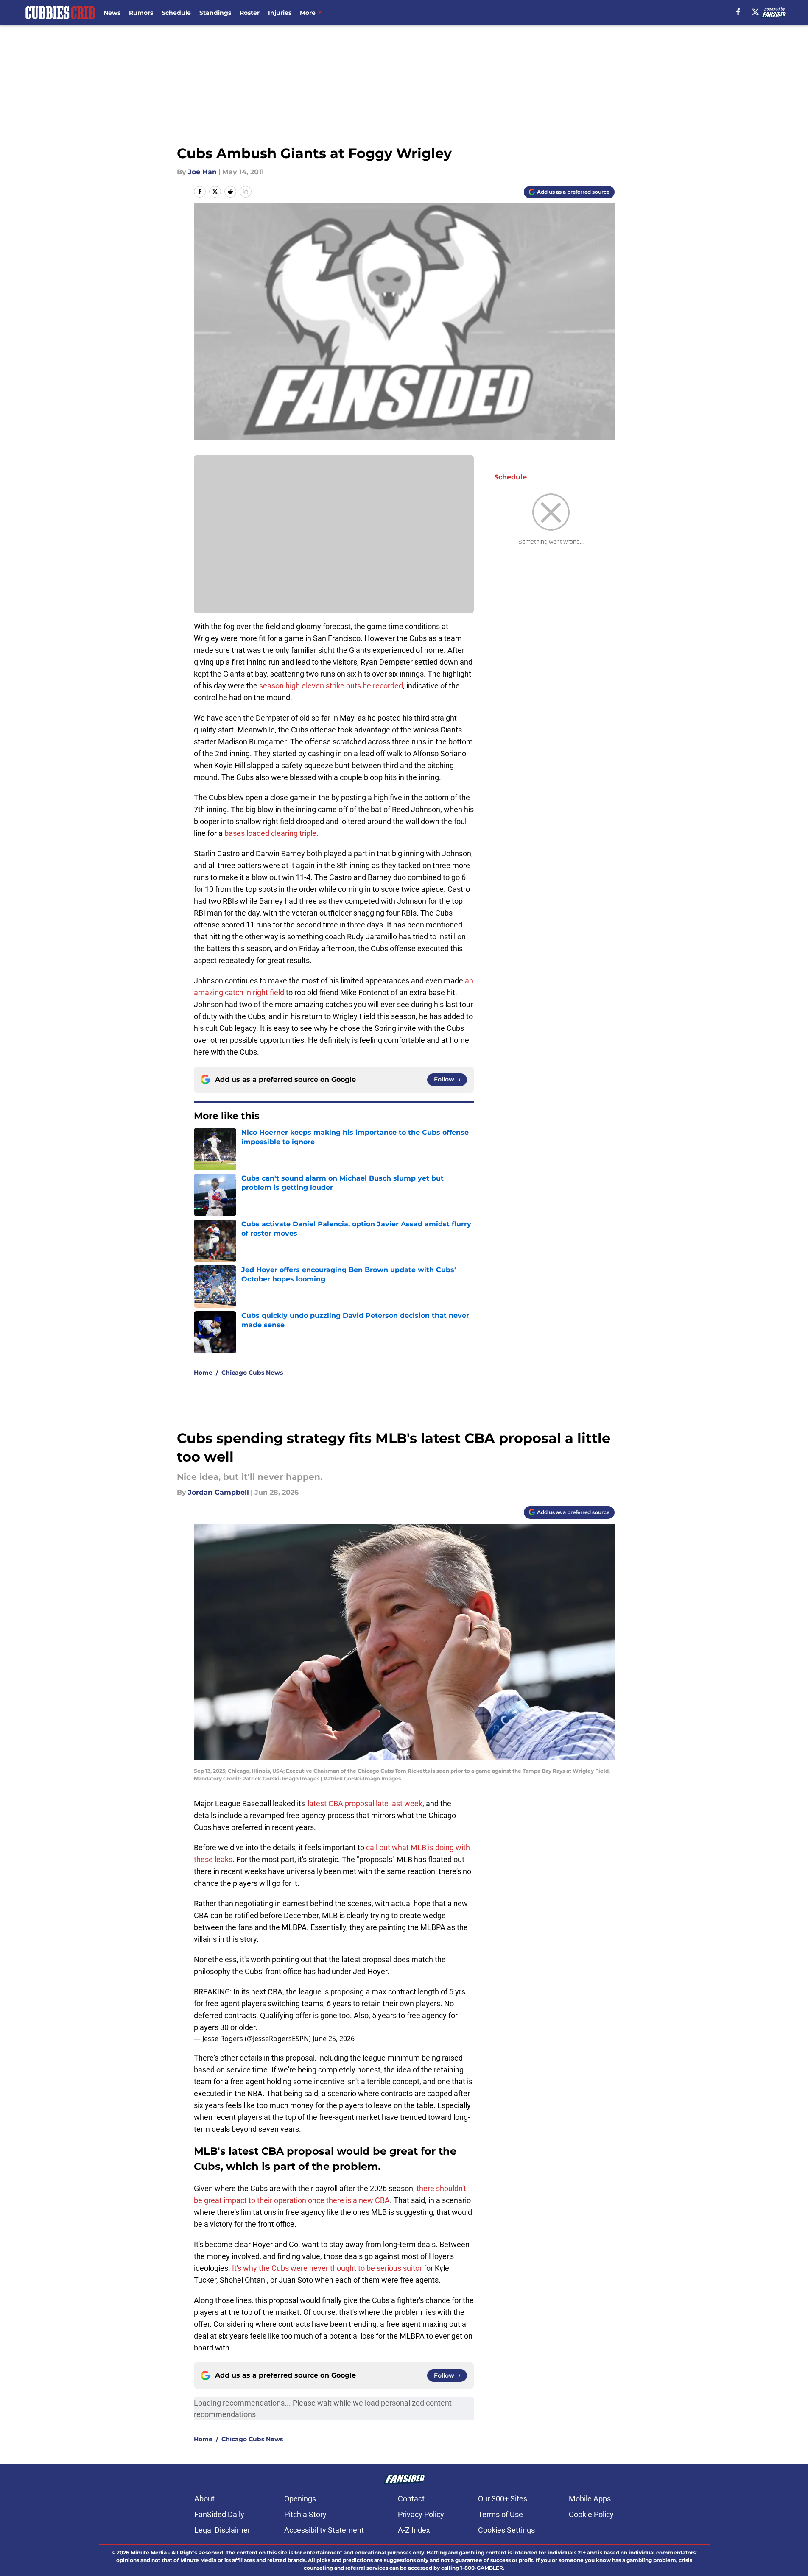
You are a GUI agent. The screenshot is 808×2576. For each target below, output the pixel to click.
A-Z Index (414, 2530)
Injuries (280, 13)
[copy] (246, 192)
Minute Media (149, 2552)
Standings (215, 13)
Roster (250, 13)
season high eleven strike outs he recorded (331, 686)
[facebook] (738, 12)
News (112, 13)
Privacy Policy (421, 2514)
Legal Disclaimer (222, 2530)
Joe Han (202, 172)
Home (203, 1373)
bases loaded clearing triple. (271, 833)
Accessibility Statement (324, 2530)
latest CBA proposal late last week (365, 1803)
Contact (411, 2499)
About (204, 2499)
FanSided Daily (219, 2514)
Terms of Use (500, 2514)
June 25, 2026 (334, 2039)
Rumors (141, 13)
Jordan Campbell (218, 1492)
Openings (300, 2499)
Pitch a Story (305, 2514)
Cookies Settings (506, 2530)
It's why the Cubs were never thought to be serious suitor (327, 2268)
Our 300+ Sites (503, 2499)
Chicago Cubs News (252, 1373)
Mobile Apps (590, 2499)
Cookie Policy (591, 2514)
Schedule (176, 13)
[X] (755, 12)
